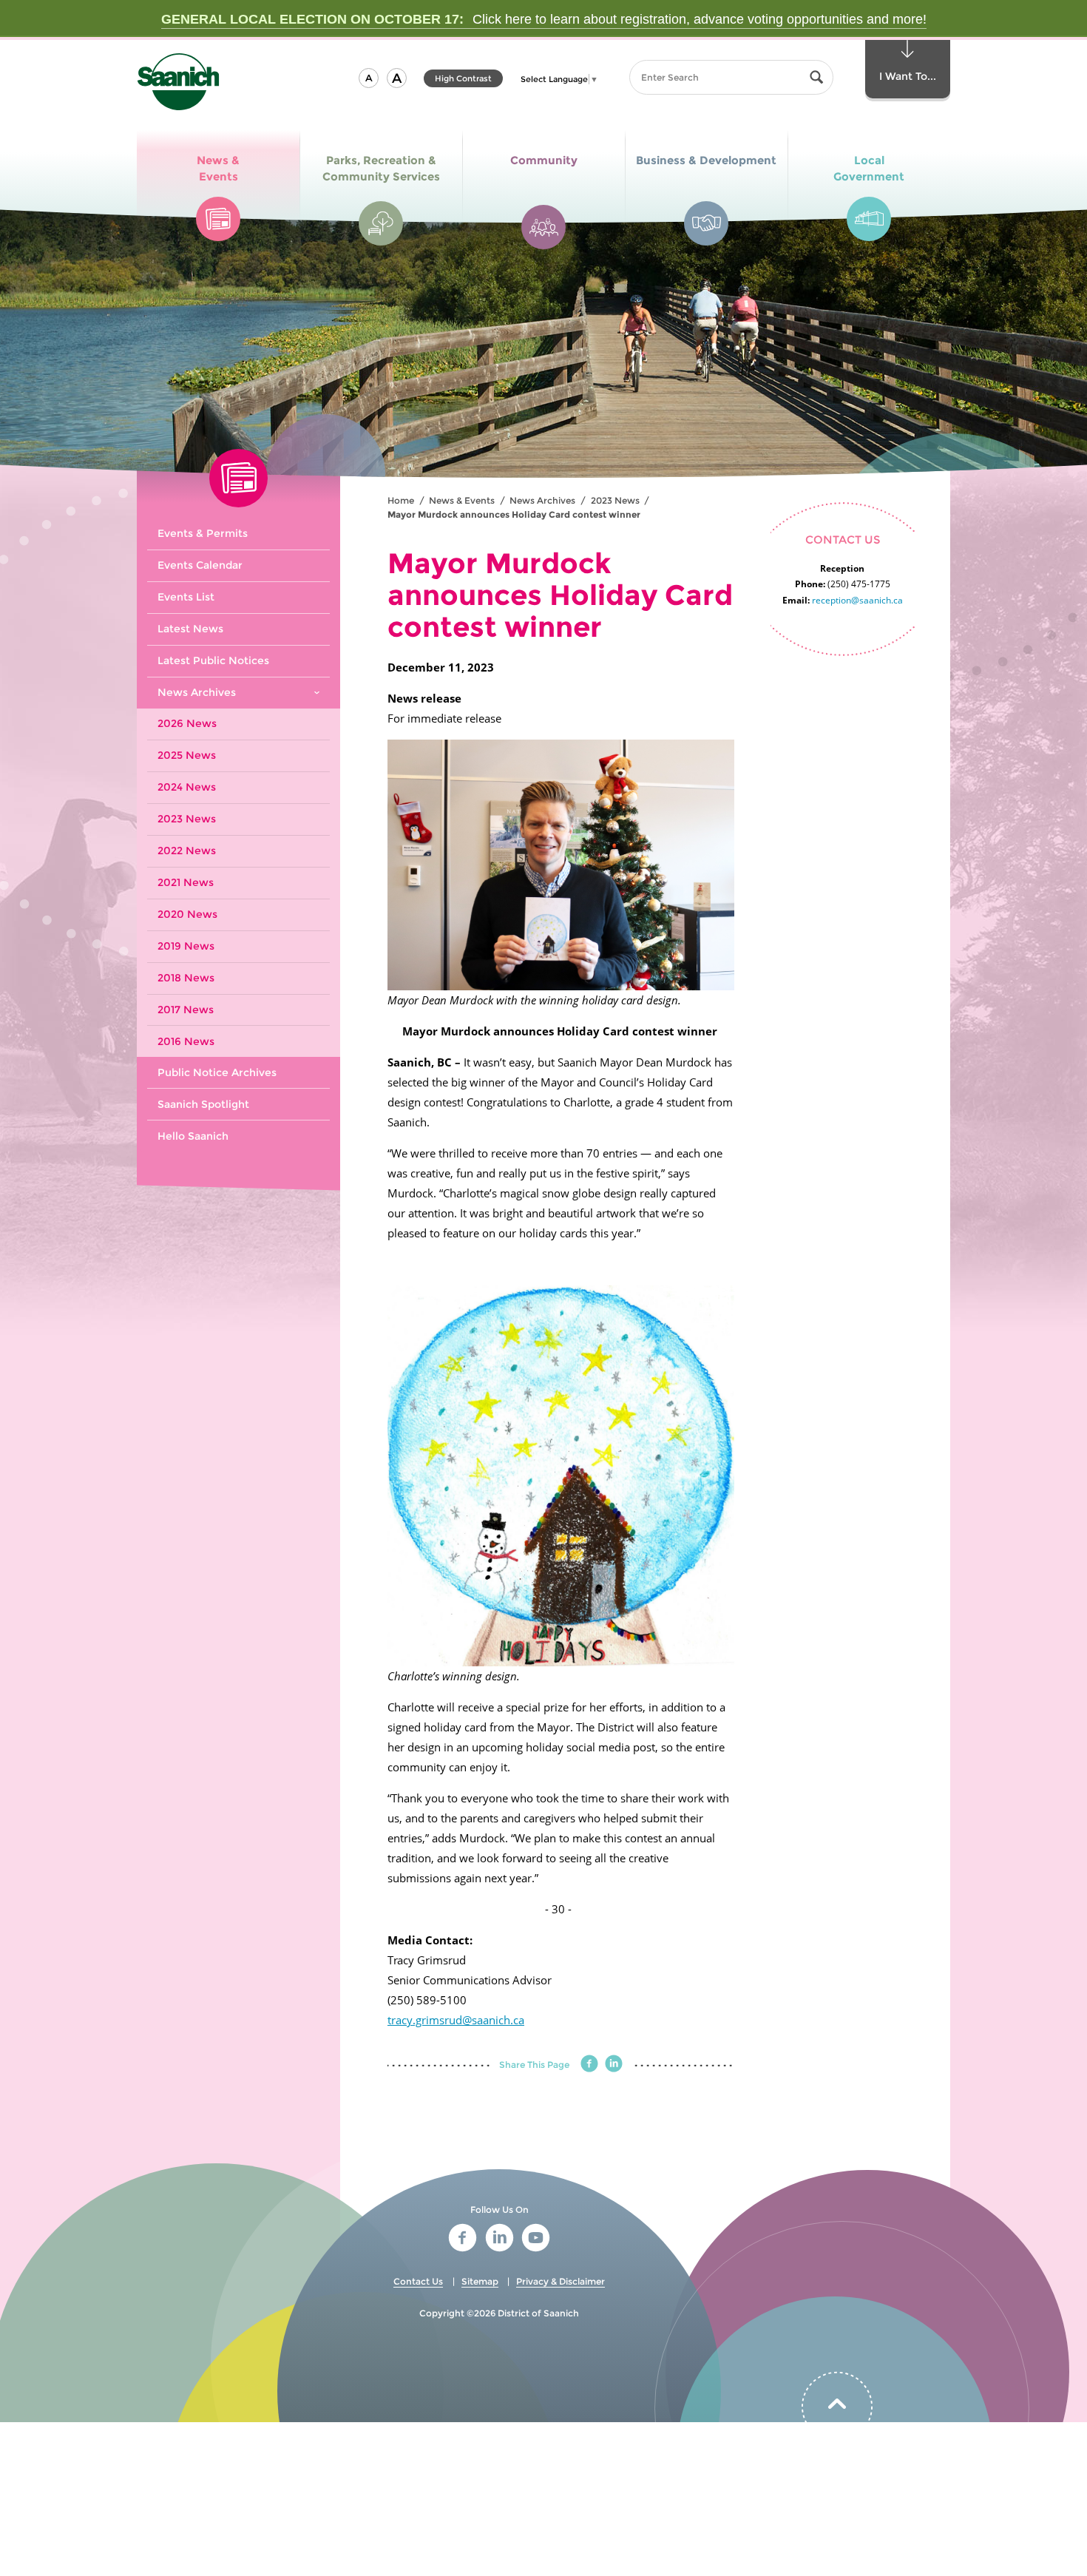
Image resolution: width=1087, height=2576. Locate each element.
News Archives (542, 500)
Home (401, 500)
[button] (369, 78)
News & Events (462, 500)
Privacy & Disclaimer (561, 2281)
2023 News (615, 500)
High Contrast (463, 80)
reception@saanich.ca (857, 600)
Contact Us (418, 2281)
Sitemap (480, 2281)
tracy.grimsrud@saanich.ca (456, 2020)
